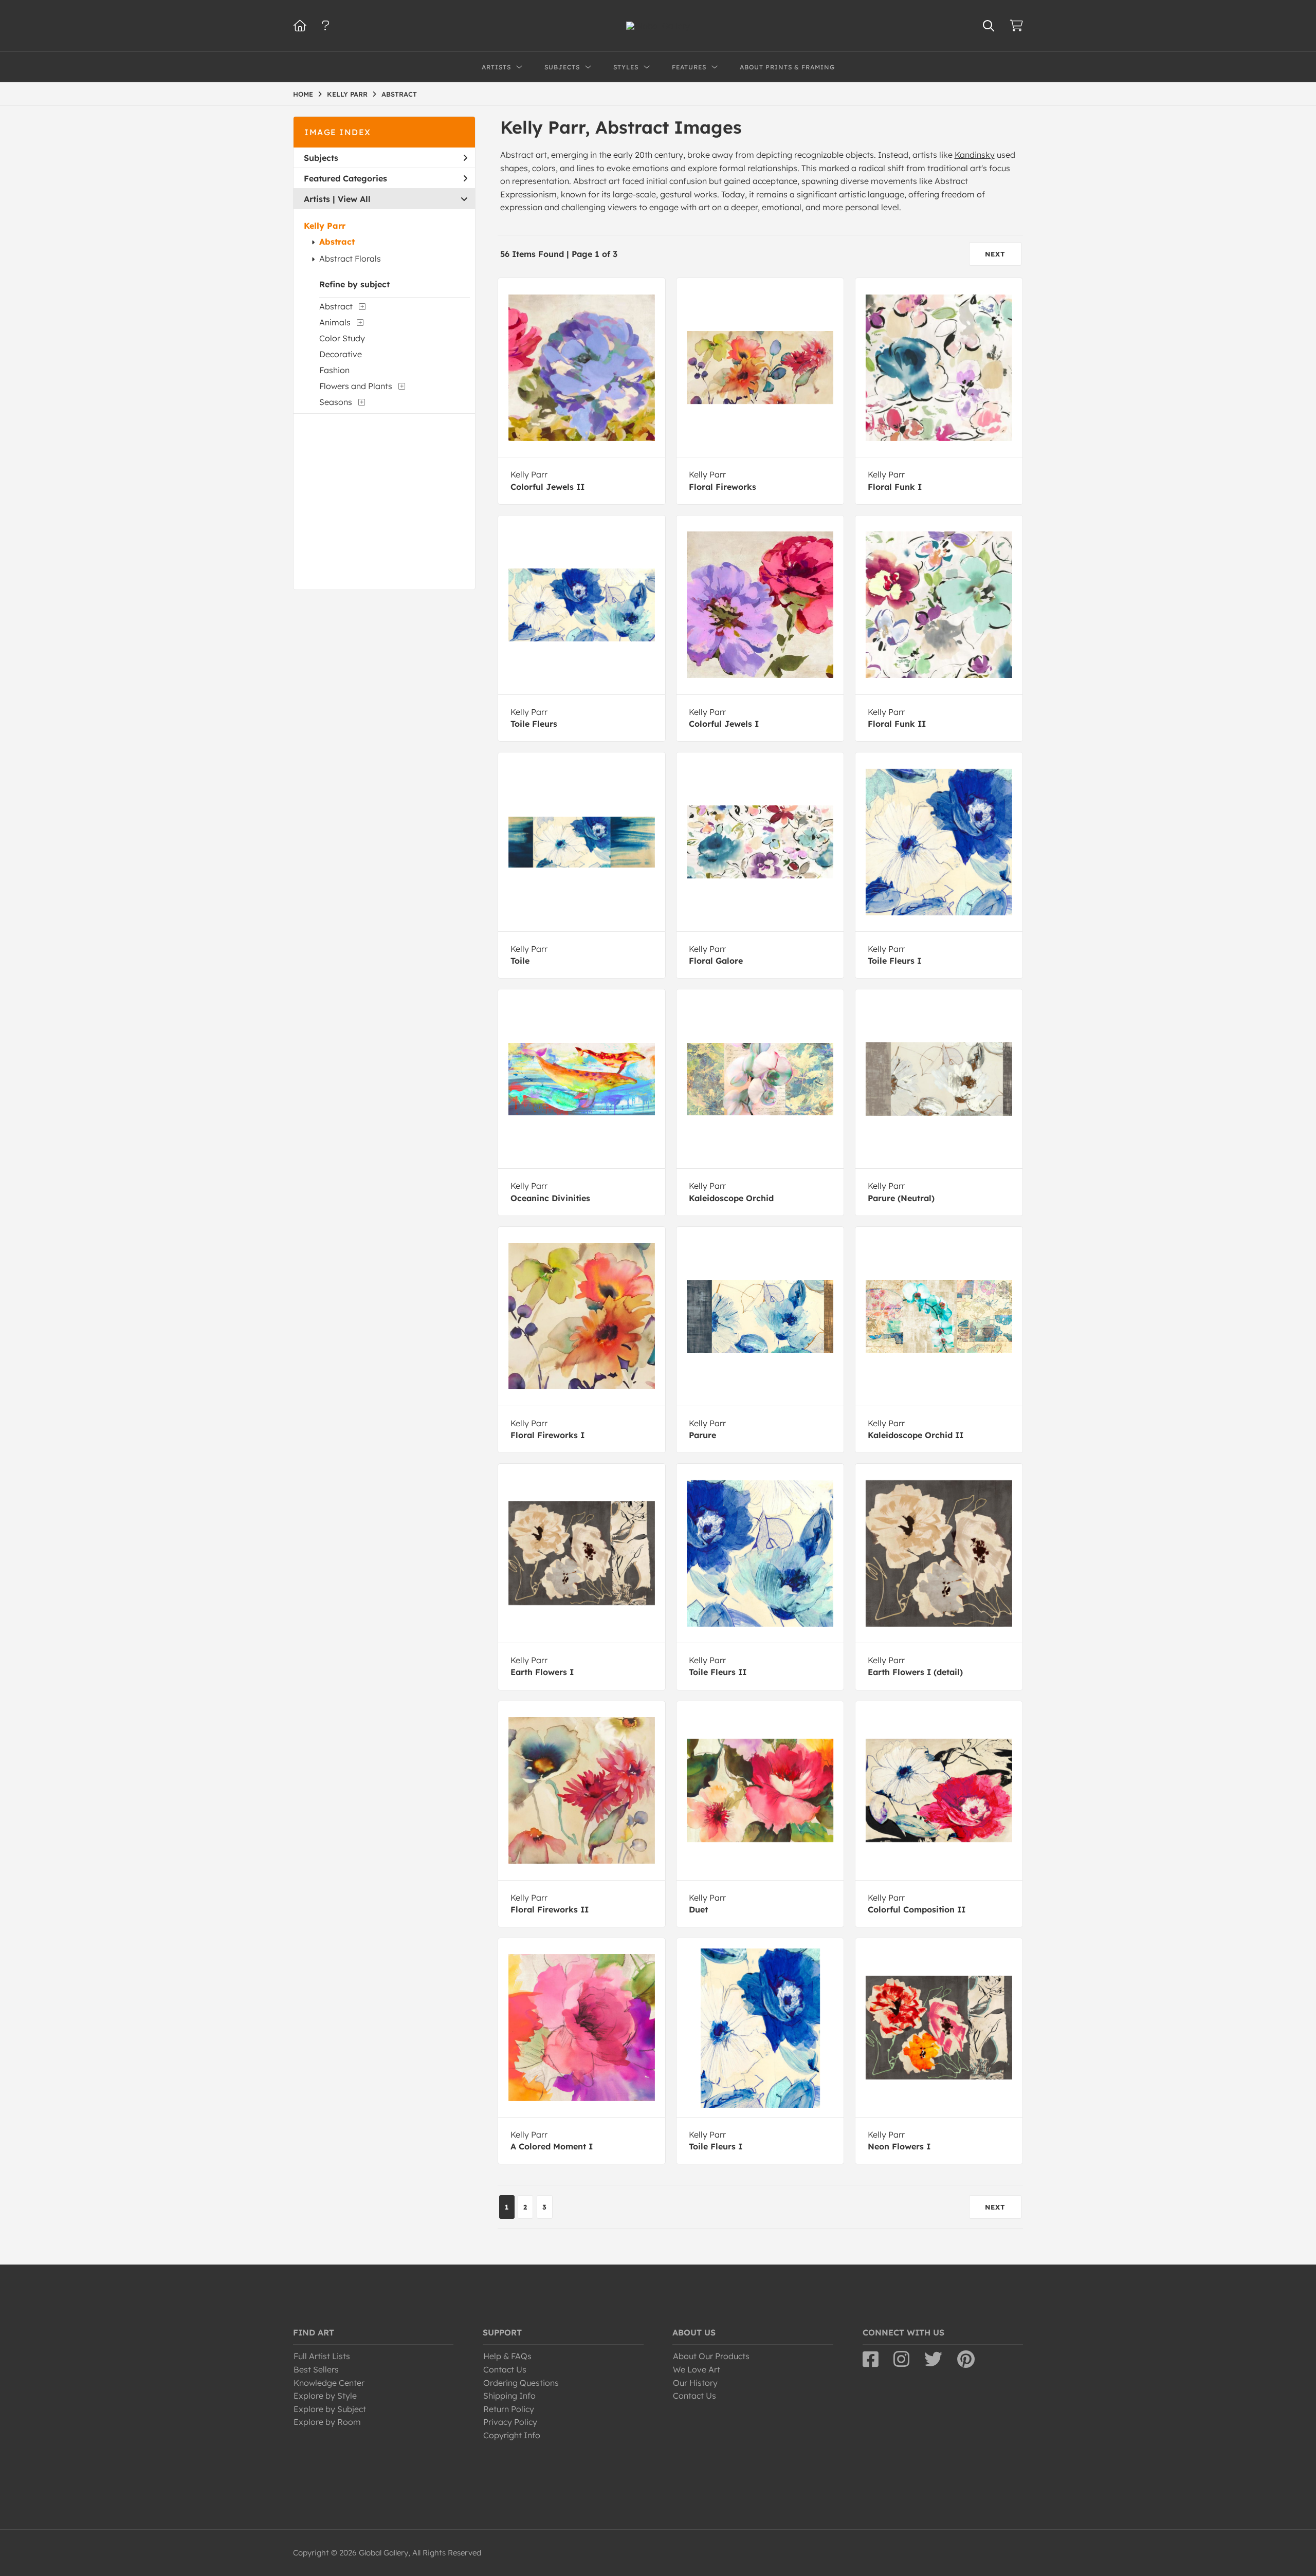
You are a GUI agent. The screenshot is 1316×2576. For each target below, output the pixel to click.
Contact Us (505, 2369)
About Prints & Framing (787, 67)
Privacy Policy (510, 2422)
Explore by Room (327, 2422)
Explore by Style (325, 2396)
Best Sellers (316, 2369)
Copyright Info (512, 2435)
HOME (303, 94)
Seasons (336, 402)
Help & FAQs (507, 2356)
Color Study (342, 338)
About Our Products (711, 2356)
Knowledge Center (329, 2383)
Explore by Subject (330, 2409)
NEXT (995, 254)
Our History (695, 2383)
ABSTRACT (399, 94)
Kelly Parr (325, 226)
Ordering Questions (521, 2383)
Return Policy (509, 2409)
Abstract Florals (350, 259)
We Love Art (697, 2369)
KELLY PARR (347, 94)
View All (354, 199)
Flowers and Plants (356, 386)
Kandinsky (975, 155)
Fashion (334, 370)
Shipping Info (509, 2396)
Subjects (321, 158)
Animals (335, 322)
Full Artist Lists (322, 2356)
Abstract (337, 242)
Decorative (341, 354)
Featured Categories (345, 178)
